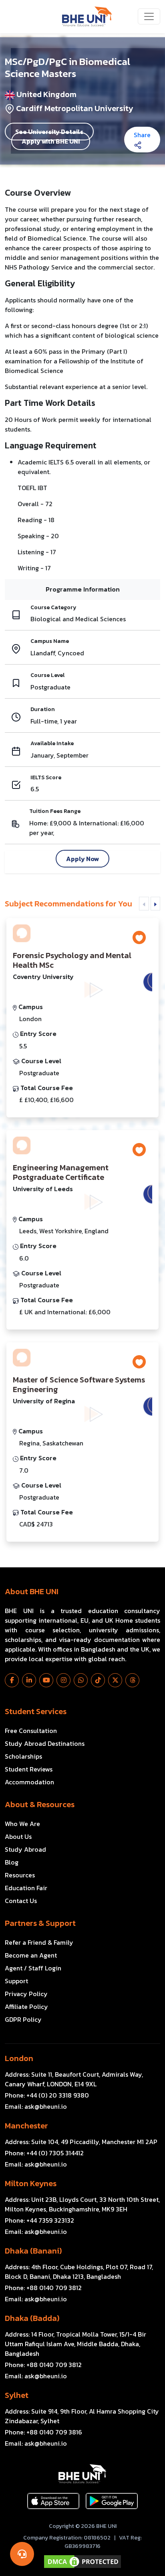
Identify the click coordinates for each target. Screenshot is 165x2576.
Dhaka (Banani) (33, 2251)
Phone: (47, 2095)
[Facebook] (12, 1680)
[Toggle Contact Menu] (22, 2554)
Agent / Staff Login (33, 1968)
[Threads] (132, 1680)
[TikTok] (98, 1680)
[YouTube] (46, 1680)
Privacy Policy (26, 1994)
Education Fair (26, 1888)
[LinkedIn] (29, 1680)
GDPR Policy (23, 2019)
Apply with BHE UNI (51, 141)
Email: (36, 2106)
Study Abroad (25, 1849)
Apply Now (82, 859)
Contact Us (21, 1901)
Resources (20, 1875)
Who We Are (22, 1824)
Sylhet (17, 2395)
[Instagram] (63, 1680)
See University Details (49, 132)
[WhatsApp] (81, 1680)
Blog (12, 1862)
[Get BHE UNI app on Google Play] (112, 2501)
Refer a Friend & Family (39, 1942)
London (19, 2058)
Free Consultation (31, 1731)
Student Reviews (29, 1769)
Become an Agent (31, 1955)
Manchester (26, 2126)
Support (16, 1981)
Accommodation (29, 1782)
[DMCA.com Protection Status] (82, 2562)
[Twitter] (115, 1680)
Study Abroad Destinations (45, 1743)
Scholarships (23, 1756)
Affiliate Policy (26, 2006)
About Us (18, 1836)
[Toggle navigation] (149, 16)
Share (142, 135)
